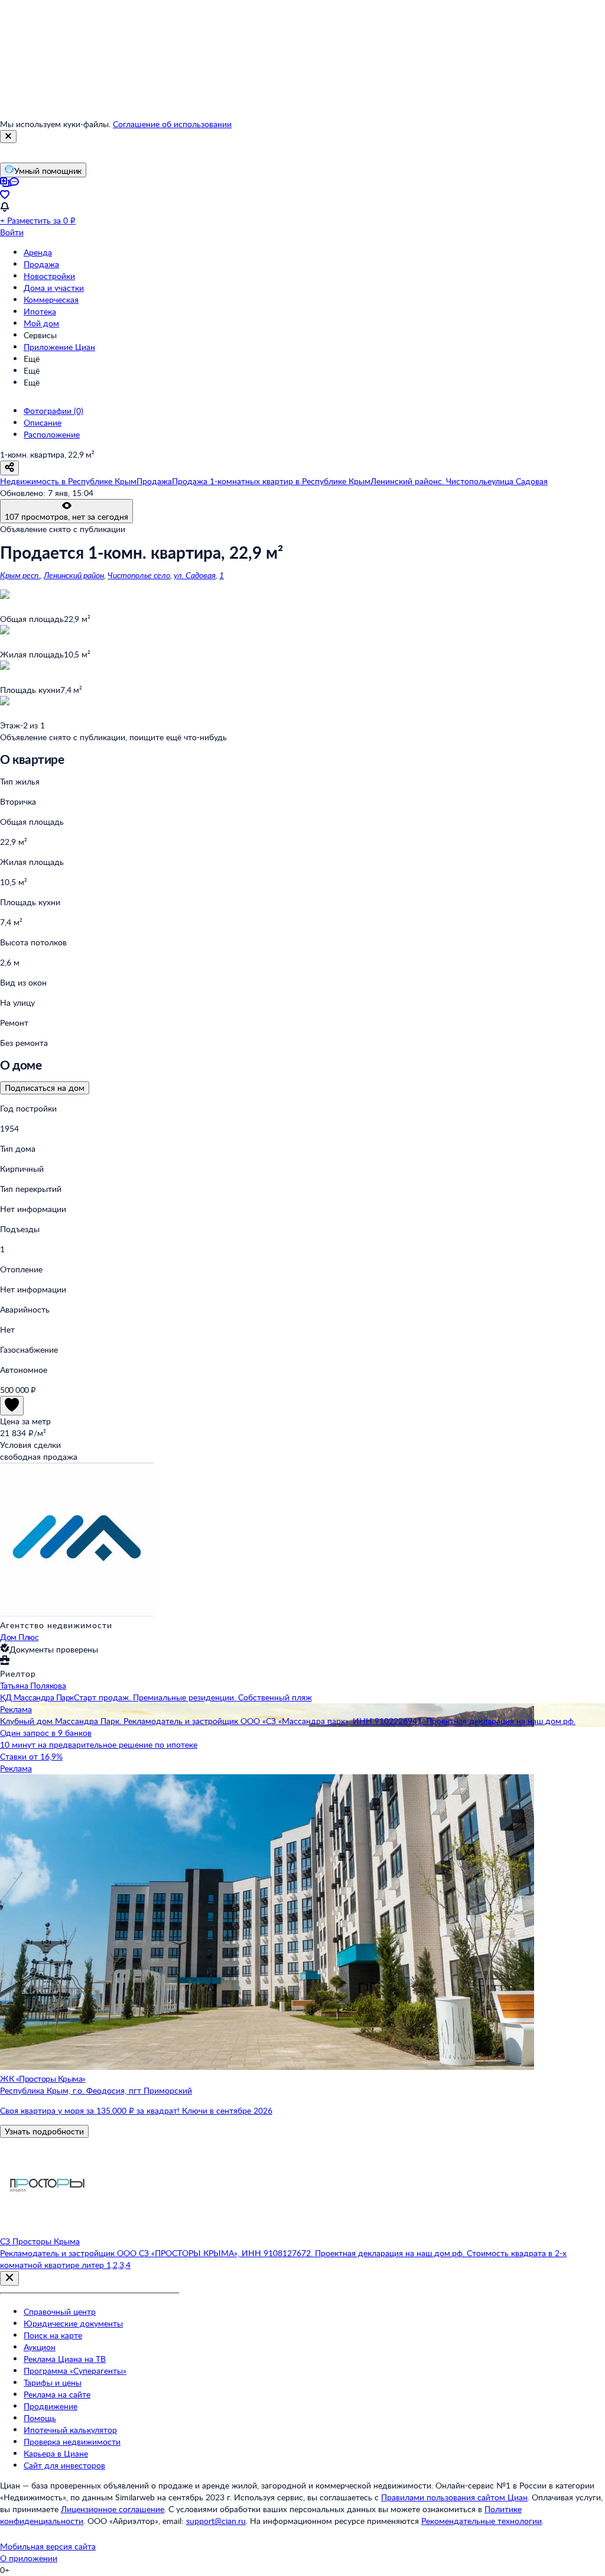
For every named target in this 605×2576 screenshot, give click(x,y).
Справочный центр (60, 2311)
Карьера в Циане (56, 2453)
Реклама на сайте (57, 2394)
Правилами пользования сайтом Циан (454, 2497)
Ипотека (40, 311)
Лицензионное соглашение (113, 2509)
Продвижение (51, 2406)
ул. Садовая (195, 575)
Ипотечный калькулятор (70, 2430)
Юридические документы (73, 2323)
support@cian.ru (216, 2521)
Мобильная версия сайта (48, 2546)
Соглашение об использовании (172, 124)
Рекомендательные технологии (482, 2521)
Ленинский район (74, 575)
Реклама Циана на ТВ (65, 2359)
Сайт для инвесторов (64, 2465)
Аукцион (40, 2347)
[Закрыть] (8, 137)
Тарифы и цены (53, 2382)
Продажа (41, 264)
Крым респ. (20, 575)
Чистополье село (139, 575)
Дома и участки (54, 288)
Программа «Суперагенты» (75, 2371)
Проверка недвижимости (72, 2441)
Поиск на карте (53, 2335)
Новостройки (49, 276)
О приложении (29, 2558)
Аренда (38, 252)
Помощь (40, 2418)
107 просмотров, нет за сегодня (66, 516)
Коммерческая (51, 299)
